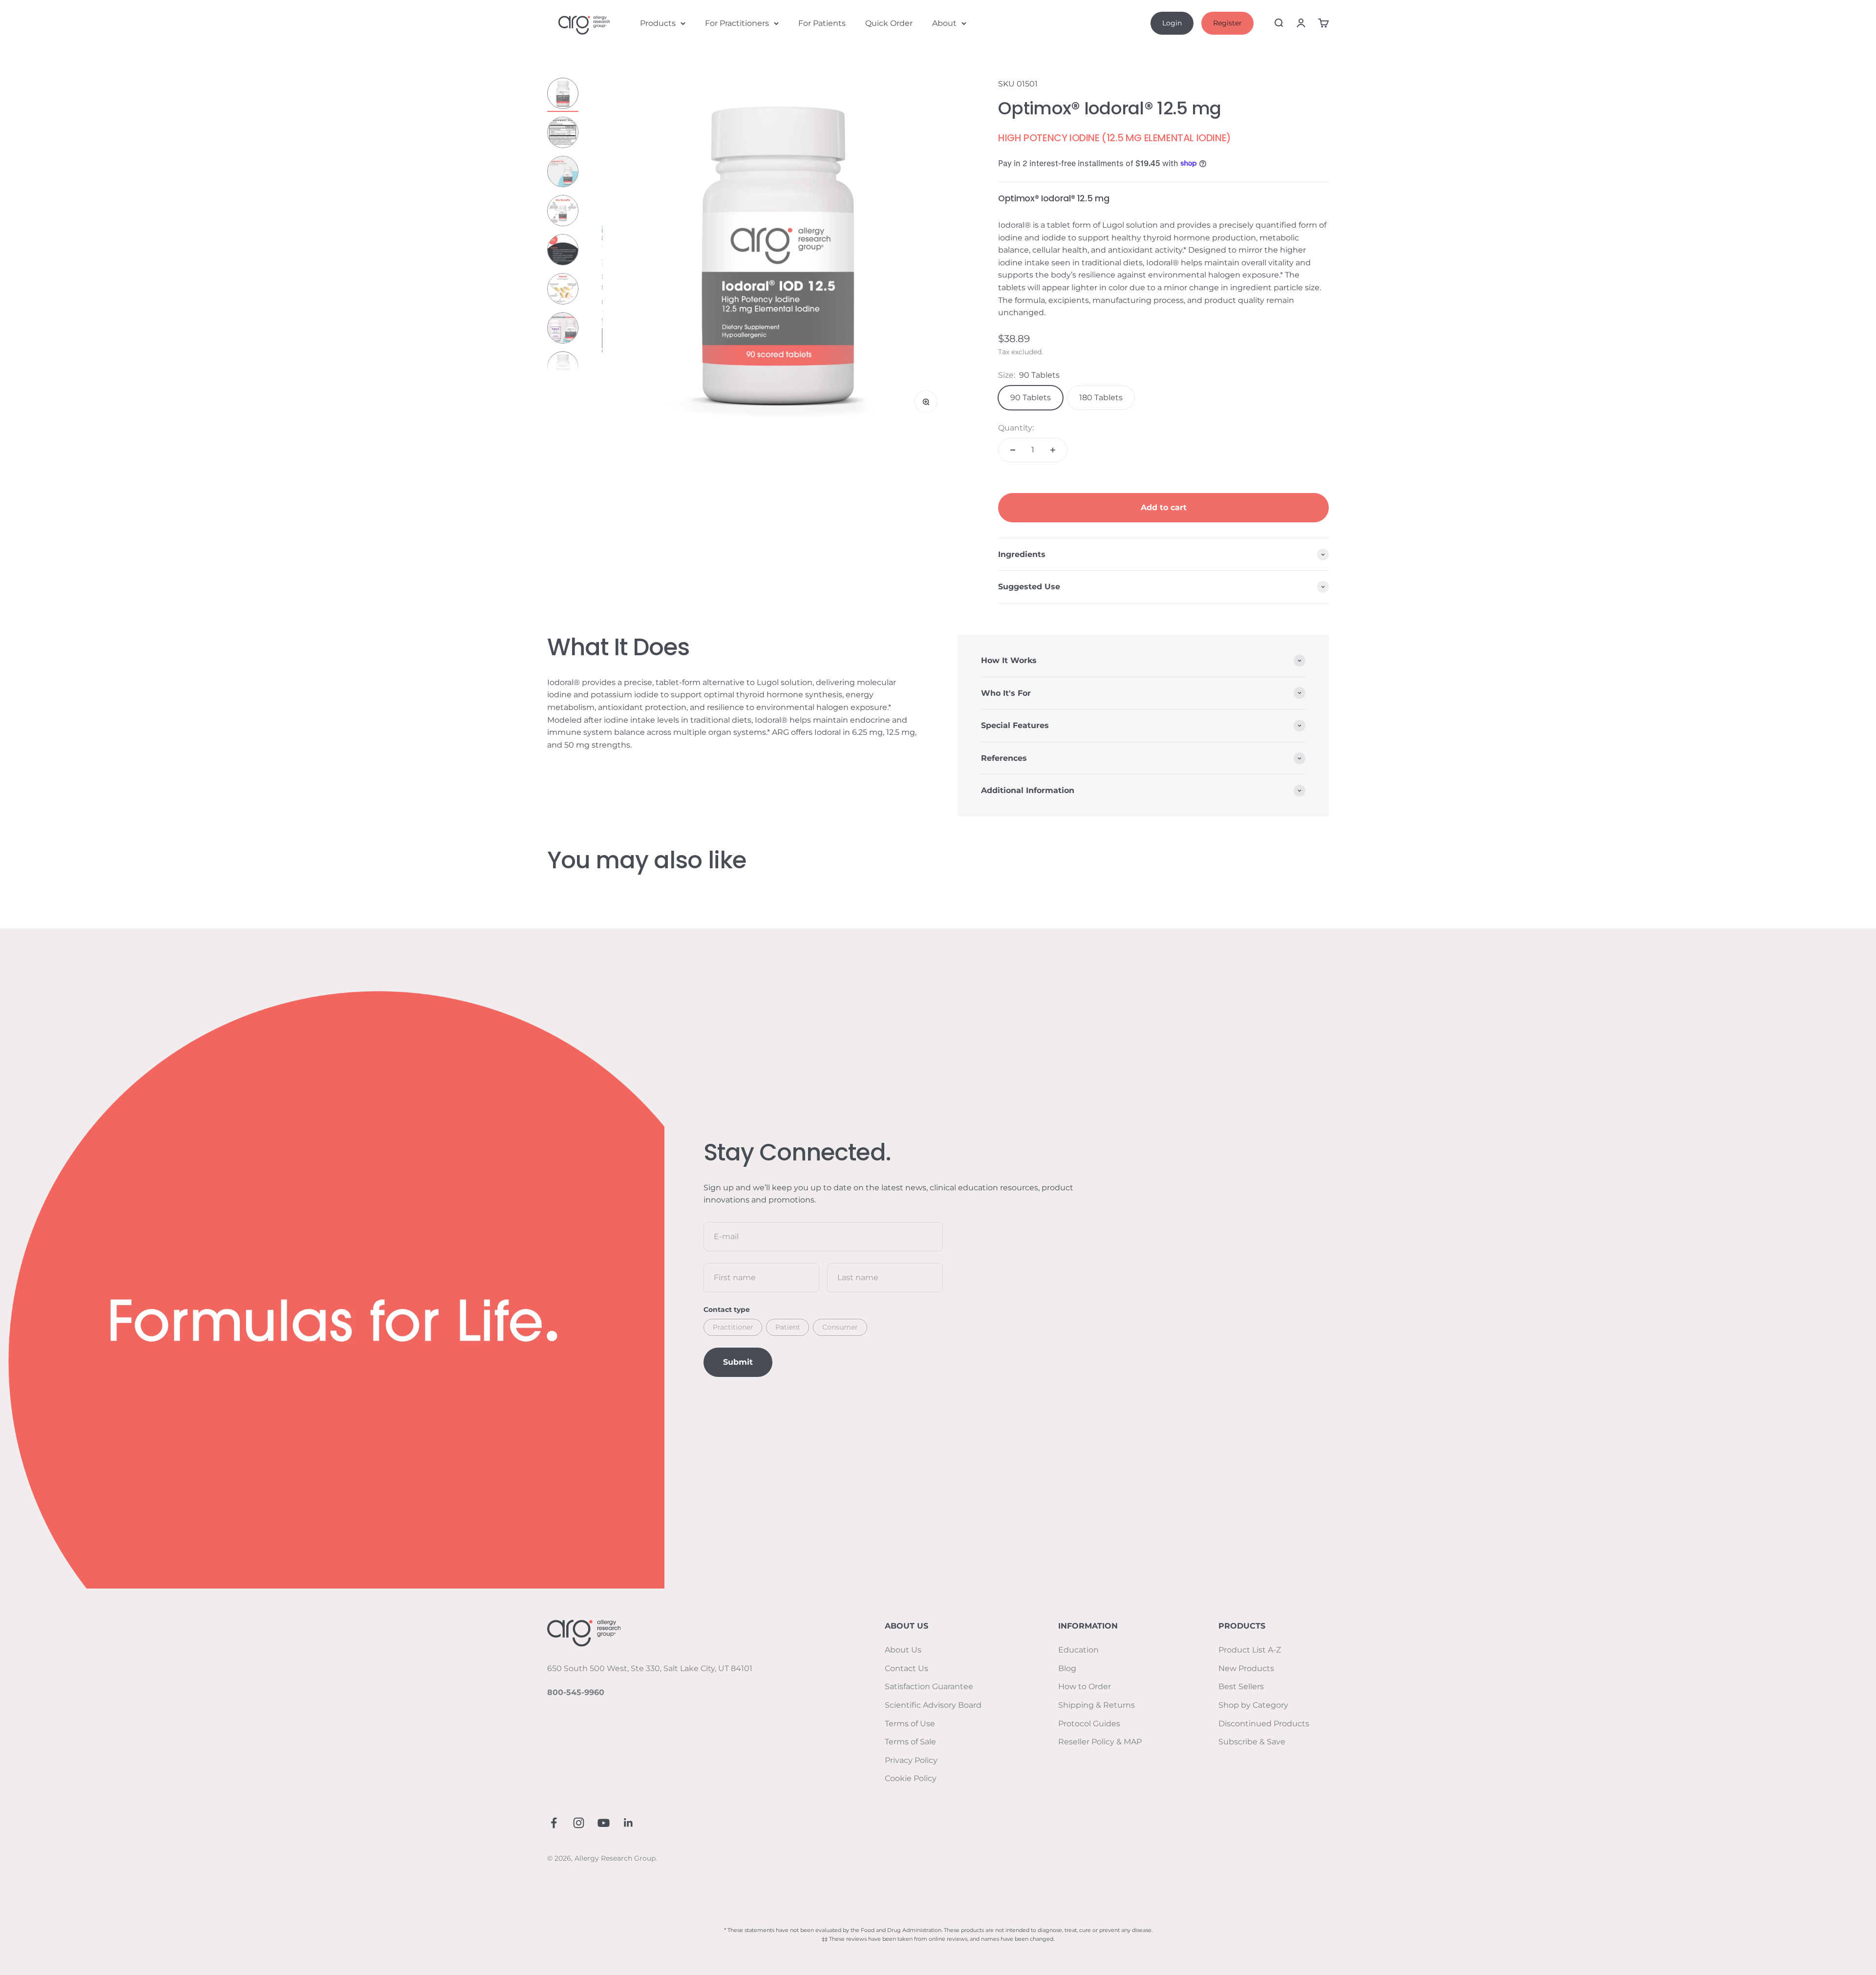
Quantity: (1016, 428)
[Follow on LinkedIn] (629, 1823)
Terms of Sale (910, 1742)
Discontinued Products (1264, 1724)
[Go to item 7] (563, 329)
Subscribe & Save (1252, 1742)
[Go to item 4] (563, 212)
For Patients (822, 23)
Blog (1067, 1668)
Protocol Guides (1089, 1724)
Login (1172, 23)
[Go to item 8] (563, 368)
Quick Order (889, 23)
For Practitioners (737, 23)
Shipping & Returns (1097, 1705)
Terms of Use (910, 1724)
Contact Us (906, 1668)
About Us (903, 1650)
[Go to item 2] (563, 134)
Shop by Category (1253, 1705)
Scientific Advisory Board (933, 1705)
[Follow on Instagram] (579, 1823)
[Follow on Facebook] (554, 1823)
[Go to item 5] (563, 251)
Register (1227, 23)
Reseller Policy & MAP (1100, 1742)
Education (1078, 1650)
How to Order (1085, 1686)
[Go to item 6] (563, 290)
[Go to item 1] (563, 95)
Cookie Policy (911, 1778)
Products (658, 23)
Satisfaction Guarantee (929, 1686)
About (944, 23)
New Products (1246, 1668)
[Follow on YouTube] (604, 1823)
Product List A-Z (1250, 1650)
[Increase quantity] (1053, 450)
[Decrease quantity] (1013, 450)
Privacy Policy (911, 1760)
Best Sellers (1241, 1686)
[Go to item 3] (563, 173)
